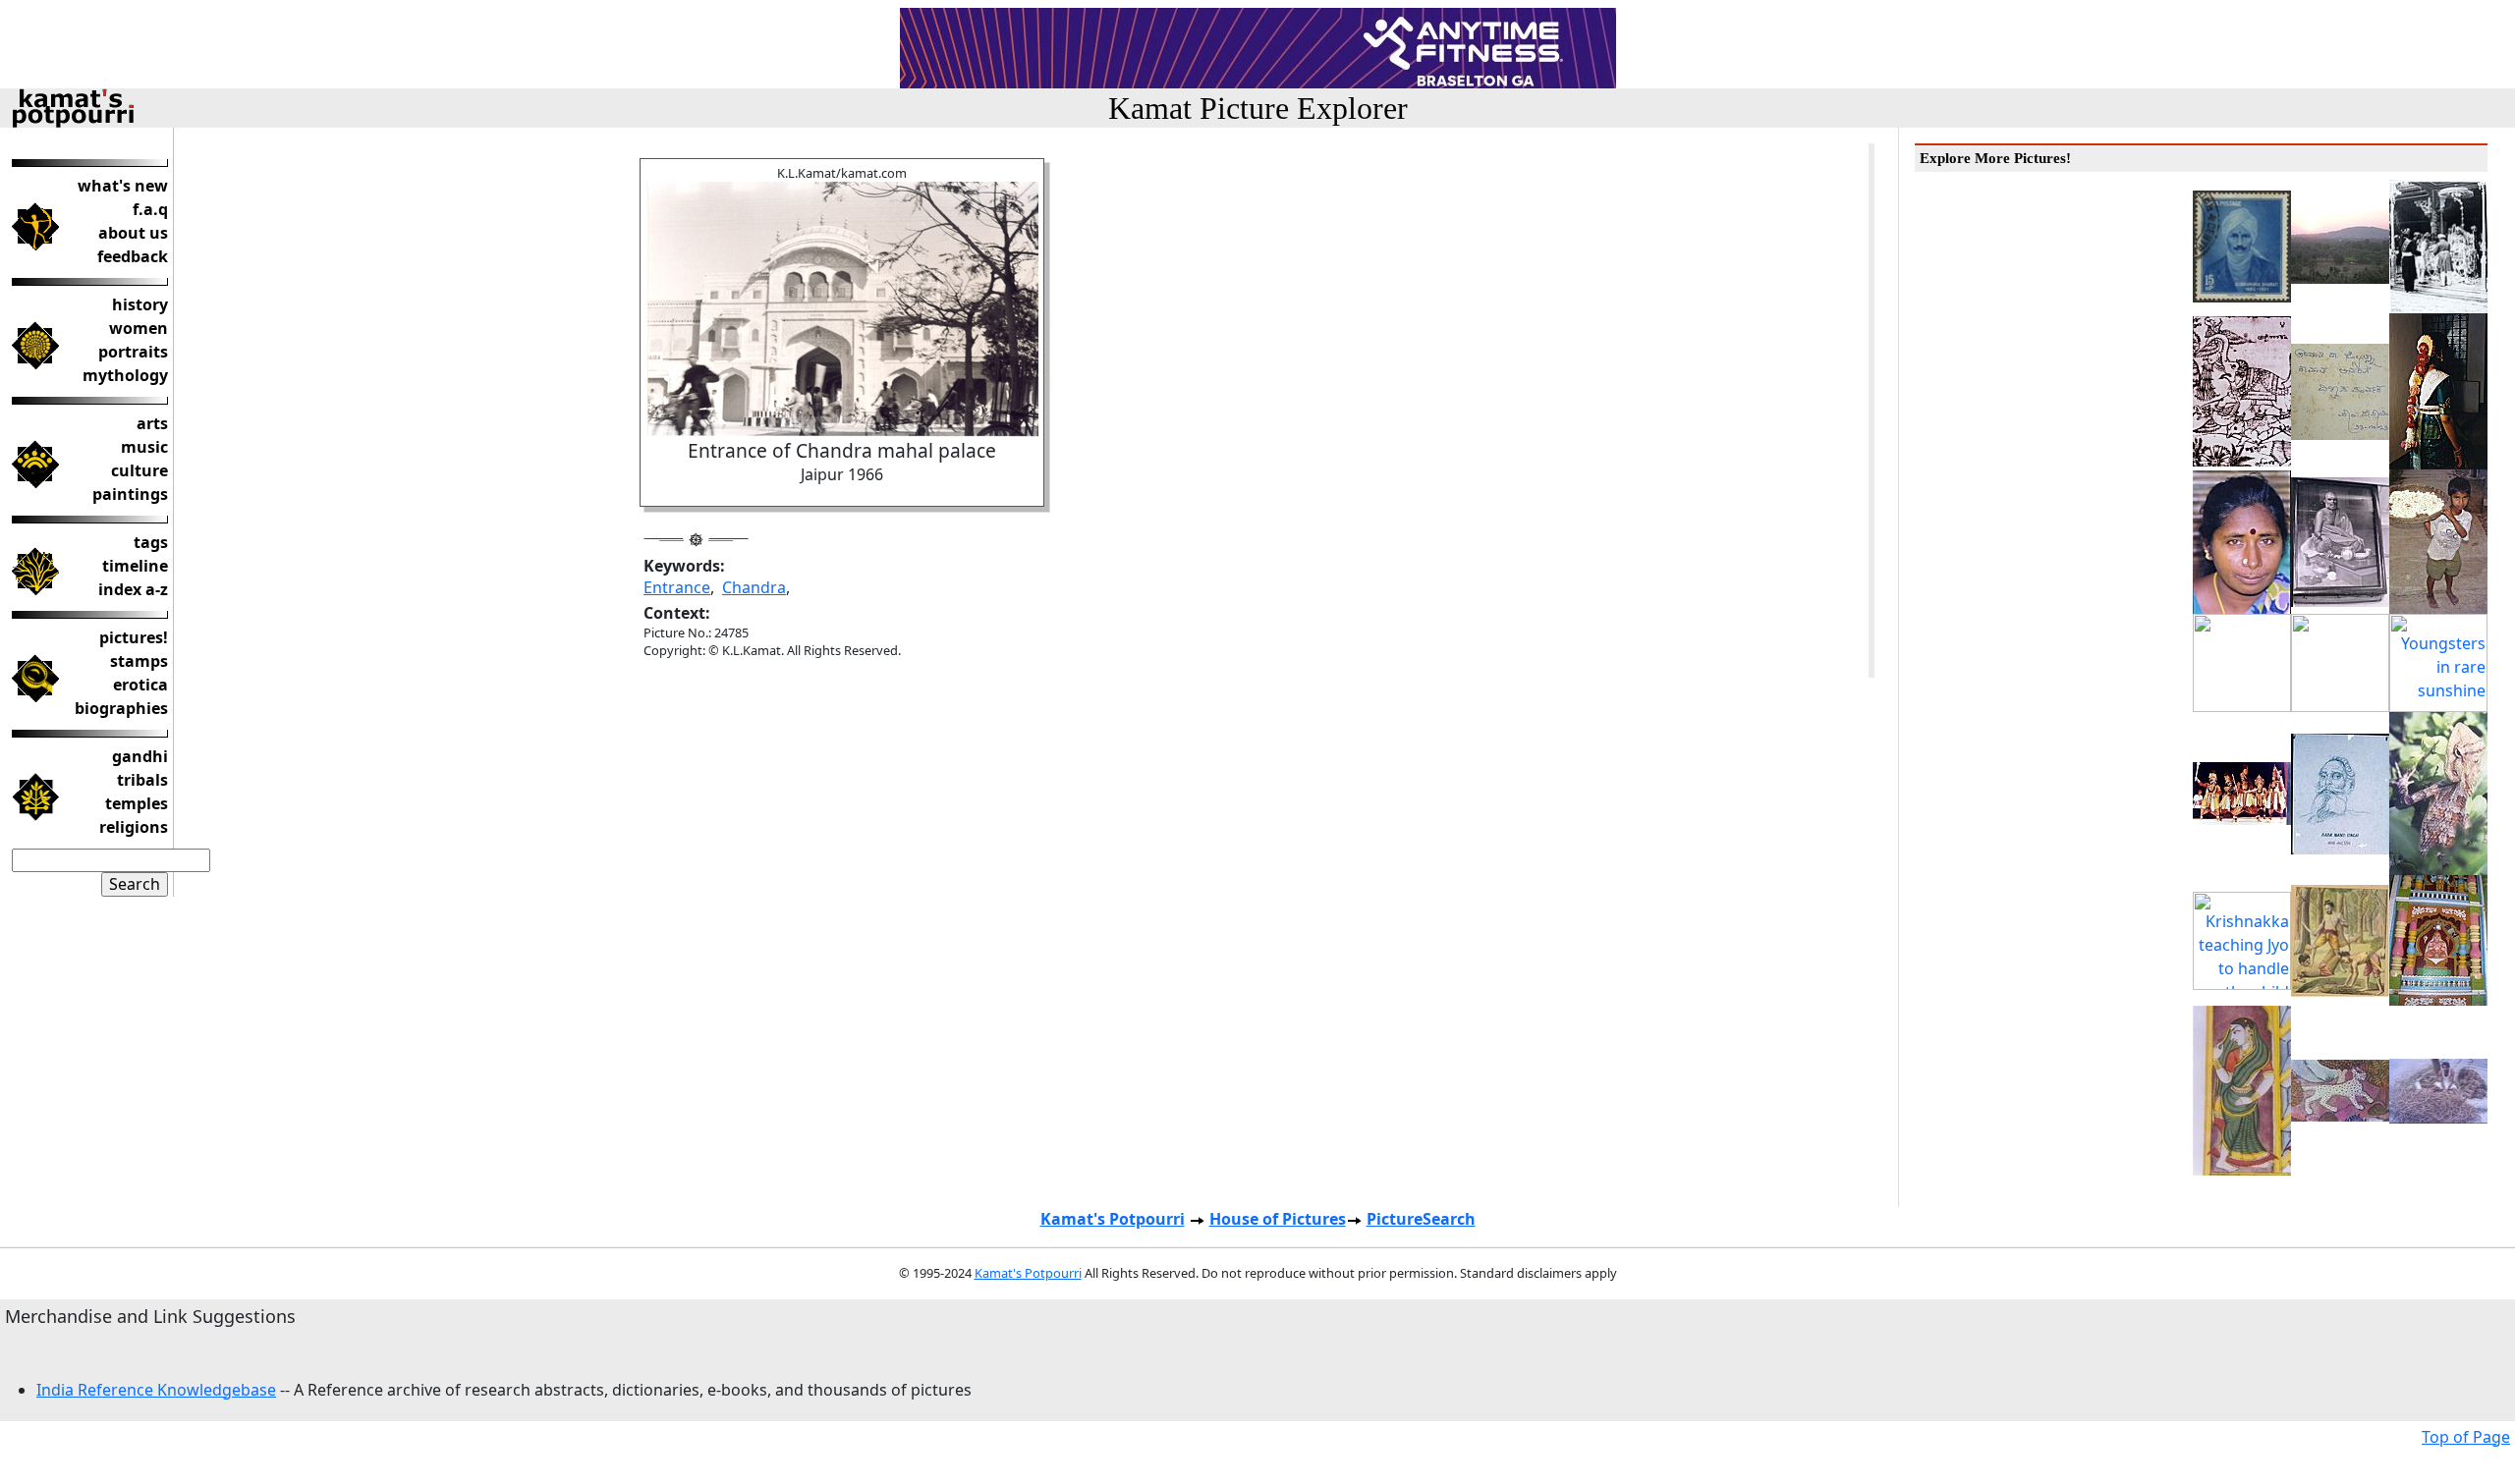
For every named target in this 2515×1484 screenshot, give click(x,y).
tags (151, 542)
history (140, 304)
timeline (135, 566)
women (139, 328)
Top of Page (2466, 1437)
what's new (123, 186)
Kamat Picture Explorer (1258, 108)
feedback (133, 256)
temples (137, 803)
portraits (133, 352)
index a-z (133, 589)
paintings (130, 494)
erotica (140, 685)
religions (134, 827)
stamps (139, 661)
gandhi (140, 756)
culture (140, 470)
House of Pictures (1278, 1219)
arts (152, 423)
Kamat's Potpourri (1113, 1219)
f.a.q (150, 209)
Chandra (754, 587)
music (144, 447)
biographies (121, 708)
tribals (142, 780)
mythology (125, 375)
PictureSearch (1421, 1219)
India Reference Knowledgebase (156, 1390)
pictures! (134, 637)
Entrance (677, 587)
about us (133, 233)
